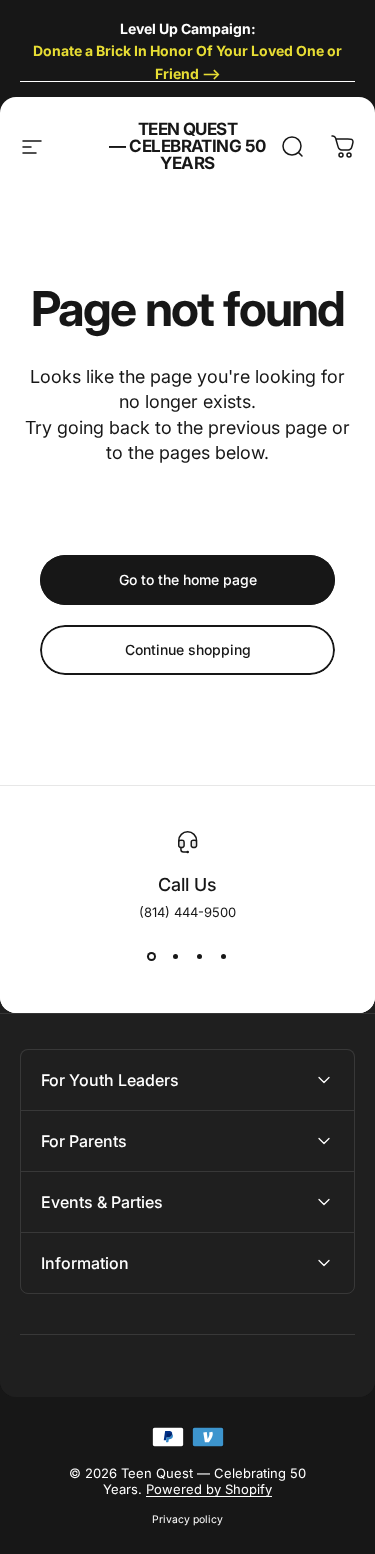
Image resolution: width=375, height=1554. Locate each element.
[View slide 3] (200, 956)
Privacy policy (187, 1519)
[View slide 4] (224, 956)
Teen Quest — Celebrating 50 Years (187, 146)
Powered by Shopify (209, 1489)
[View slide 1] (152, 956)
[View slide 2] (176, 956)
